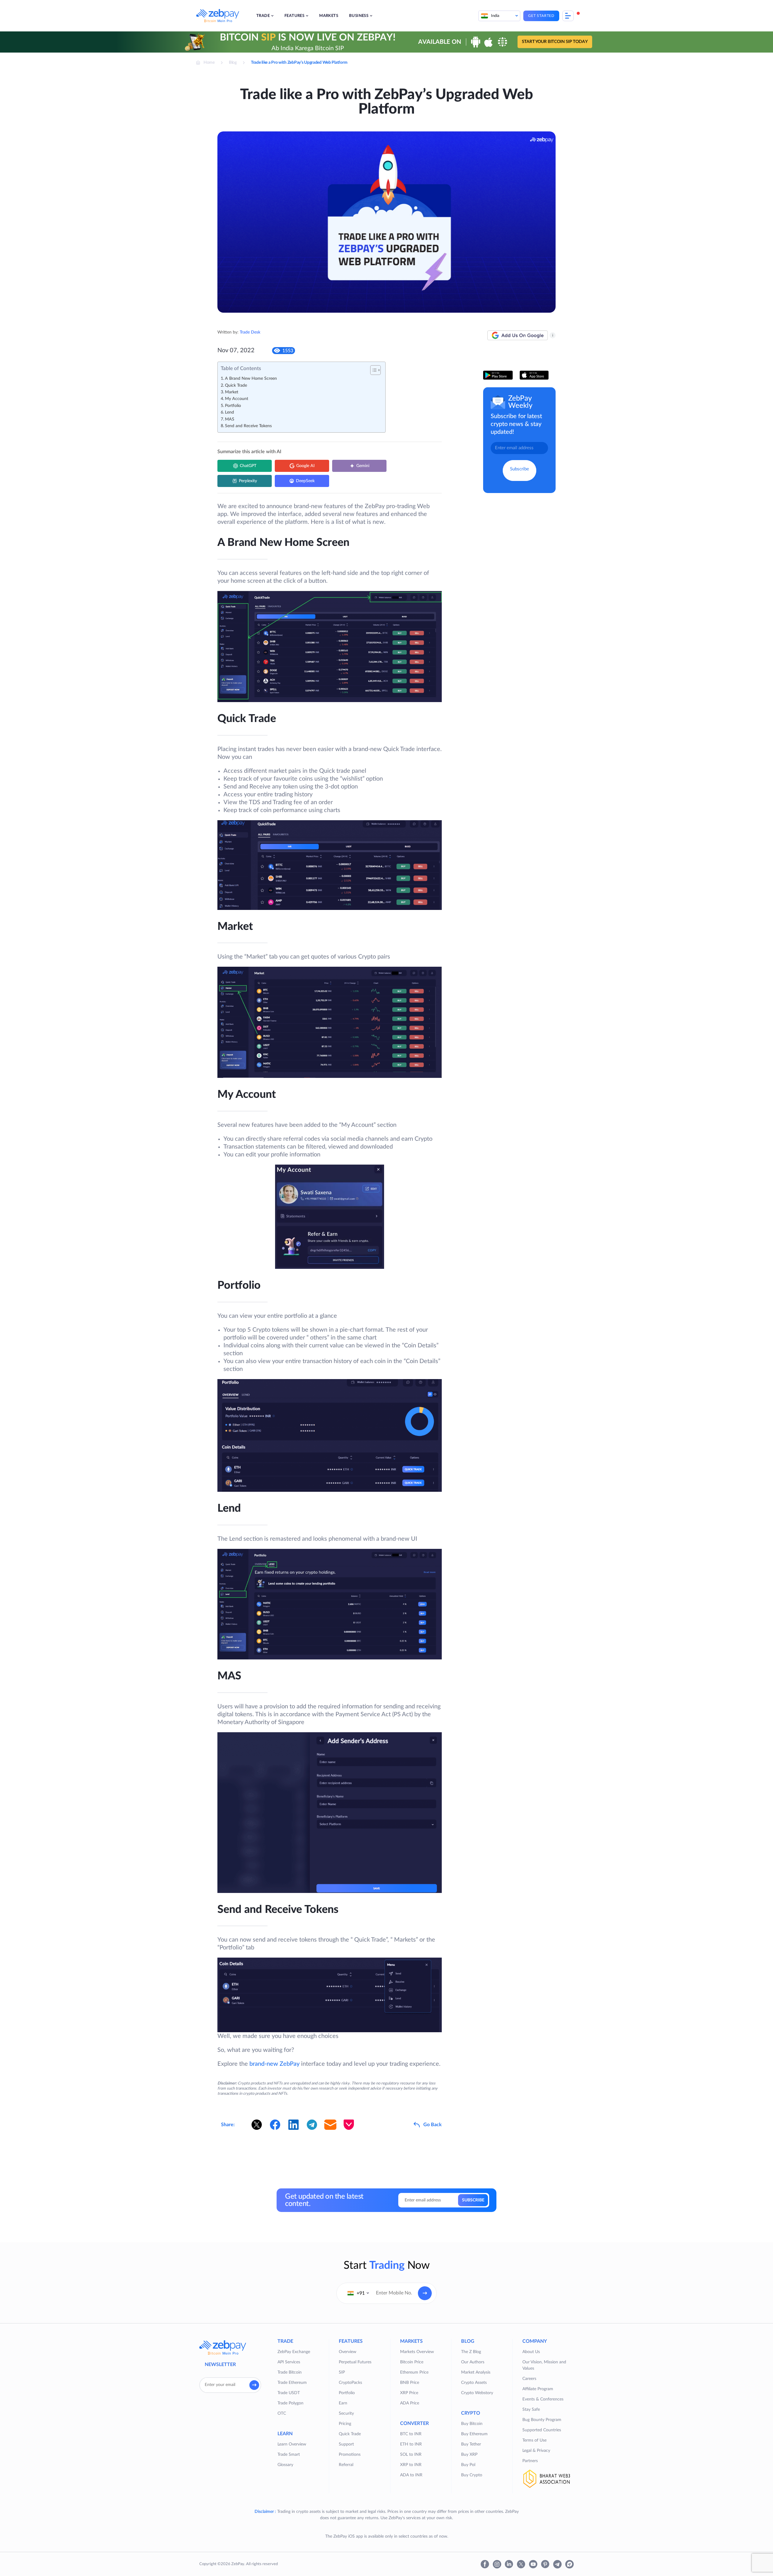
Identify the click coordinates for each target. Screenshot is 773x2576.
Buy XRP (469, 2455)
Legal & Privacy (536, 2451)
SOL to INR (411, 2455)
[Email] (330, 2125)
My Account (237, 399)
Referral (346, 2465)
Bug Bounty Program (542, 2420)
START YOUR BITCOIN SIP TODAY (555, 42)
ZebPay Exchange (294, 2352)
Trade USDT (289, 2393)
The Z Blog (471, 2352)
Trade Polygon (290, 2403)
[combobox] (358, 2293)
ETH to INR (411, 2444)
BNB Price (410, 2383)
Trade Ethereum (292, 2383)
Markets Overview (417, 2352)
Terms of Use (534, 2440)
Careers (529, 2379)
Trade (263, 16)
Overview (348, 2352)
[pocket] (349, 2125)
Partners (530, 2461)
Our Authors (473, 2362)
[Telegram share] (312, 2125)
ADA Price (410, 2403)
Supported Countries (542, 2430)
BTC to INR (411, 2434)
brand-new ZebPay (274, 2064)
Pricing (345, 2424)
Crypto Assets (474, 2383)
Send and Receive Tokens (248, 426)
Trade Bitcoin (290, 2372)
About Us (531, 2352)
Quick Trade (236, 385)
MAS (230, 419)
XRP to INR (411, 2465)
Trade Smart (289, 2455)
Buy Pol (468, 2465)
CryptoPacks (350, 2383)
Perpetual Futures (355, 2362)
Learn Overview (292, 2444)
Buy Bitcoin (472, 2424)
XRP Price (409, 2393)
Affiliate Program (538, 2389)
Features (294, 16)
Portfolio (233, 406)
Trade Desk (250, 332)
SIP (342, 2372)
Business (359, 16)
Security (346, 2413)
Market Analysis (476, 2372)
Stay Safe (531, 2410)
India (495, 16)
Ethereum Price (414, 2372)
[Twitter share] (257, 2125)
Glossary (285, 2465)
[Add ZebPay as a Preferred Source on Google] (518, 335)
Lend (229, 412)
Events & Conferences (543, 2399)
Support (346, 2444)
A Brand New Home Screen (251, 379)
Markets (329, 16)
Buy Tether (471, 2444)
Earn (343, 2403)
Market (232, 392)
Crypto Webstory (477, 2393)
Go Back (433, 2125)
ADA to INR (411, 2475)
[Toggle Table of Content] (372, 370)
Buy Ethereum (474, 2434)
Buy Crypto (472, 2475)
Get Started (541, 16)
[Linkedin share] (293, 2125)
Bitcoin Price (412, 2362)
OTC (282, 2413)
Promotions (350, 2455)
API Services (289, 2362)
